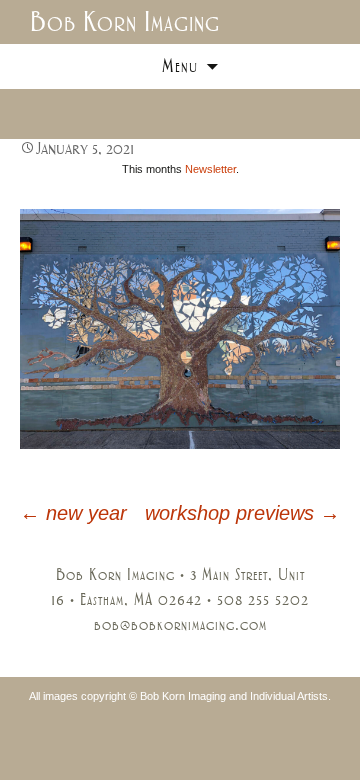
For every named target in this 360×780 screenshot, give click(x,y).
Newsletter (210, 169)
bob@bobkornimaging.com (180, 625)
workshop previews (242, 513)
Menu (180, 66)
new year (73, 513)
